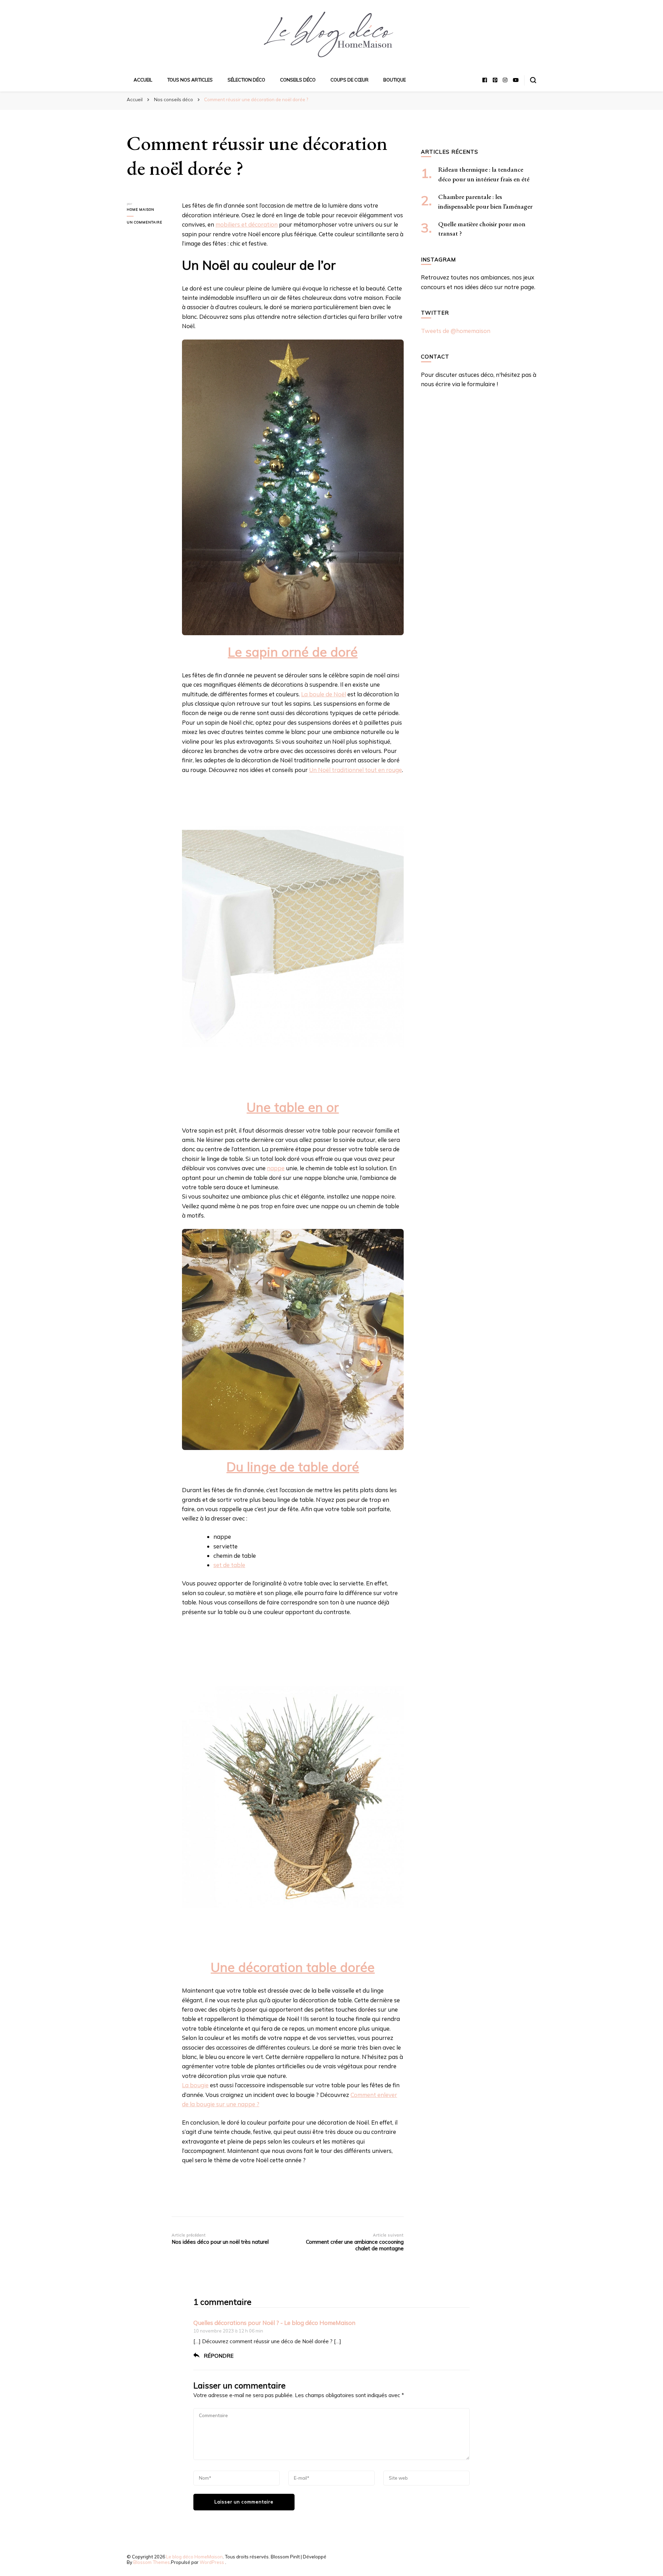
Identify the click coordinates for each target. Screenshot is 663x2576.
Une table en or (293, 1107)
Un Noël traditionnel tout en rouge (355, 770)
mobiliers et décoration (247, 224)
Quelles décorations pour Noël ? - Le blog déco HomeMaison (274, 2323)
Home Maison (141, 209)
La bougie (195, 2085)
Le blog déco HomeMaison (194, 2557)
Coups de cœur (349, 80)
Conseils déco (298, 80)
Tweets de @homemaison (456, 331)
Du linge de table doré (293, 1467)
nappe (276, 1168)
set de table (229, 1565)
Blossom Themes (152, 2562)
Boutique (395, 80)
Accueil (143, 80)
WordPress (212, 2562)
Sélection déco (246, 80)
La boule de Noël (324, 694)
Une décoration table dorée (293, 1967)
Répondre (219, 2356)
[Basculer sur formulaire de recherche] (533, 80)
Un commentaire (149, 223)
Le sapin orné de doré (293, 652)
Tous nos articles (190, 80)
